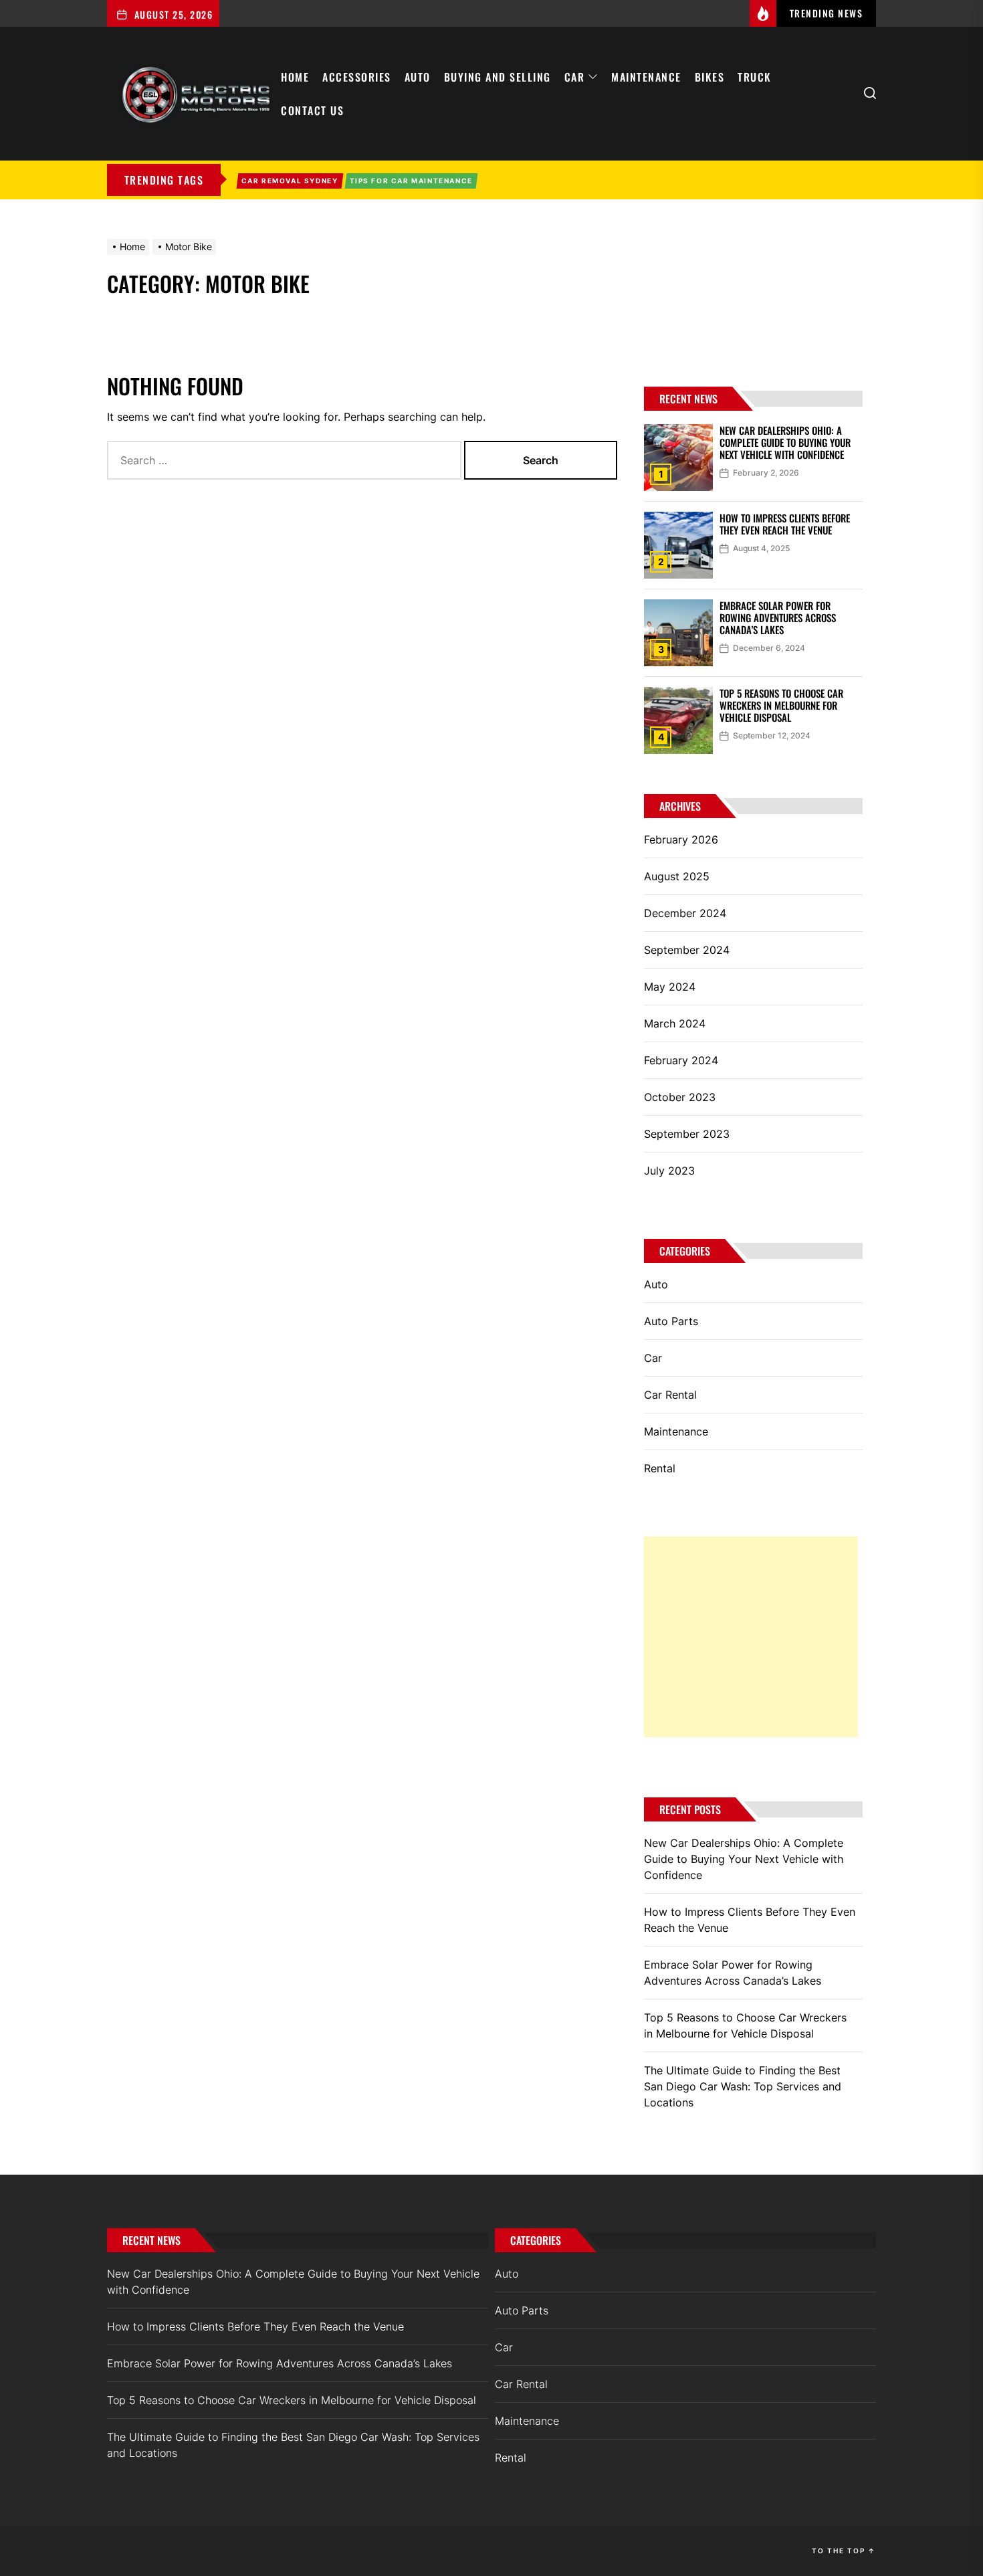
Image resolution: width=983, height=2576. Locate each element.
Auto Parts (671, 1321)
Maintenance (646, 77)
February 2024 (681, 1060)
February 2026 (681, 839)
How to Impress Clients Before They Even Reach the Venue (785, 524)
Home (295, 77)
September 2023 (687, 1134)
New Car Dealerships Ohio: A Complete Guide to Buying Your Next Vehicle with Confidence (785, 442)
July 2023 (669, 1171)
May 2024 (670, 987)
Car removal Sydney (290, 181)
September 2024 (687, 950)
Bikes (710, 77)
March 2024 (675, 1023)
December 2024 (685, 913)
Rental (660, 1468)
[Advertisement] (751, 1637)
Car (575, 77)
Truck (755, 77)
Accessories (357, 77)
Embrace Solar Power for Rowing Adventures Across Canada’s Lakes (778, 617)
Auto (418, 77)
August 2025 (677, 876)
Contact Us (312, 110)
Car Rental (670, 1395)
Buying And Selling (498, 77)
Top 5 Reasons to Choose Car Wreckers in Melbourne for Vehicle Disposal (781, 705)
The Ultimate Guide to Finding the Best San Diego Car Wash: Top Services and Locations (743, 2086)
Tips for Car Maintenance (411, 181)
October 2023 (680, 1097)
